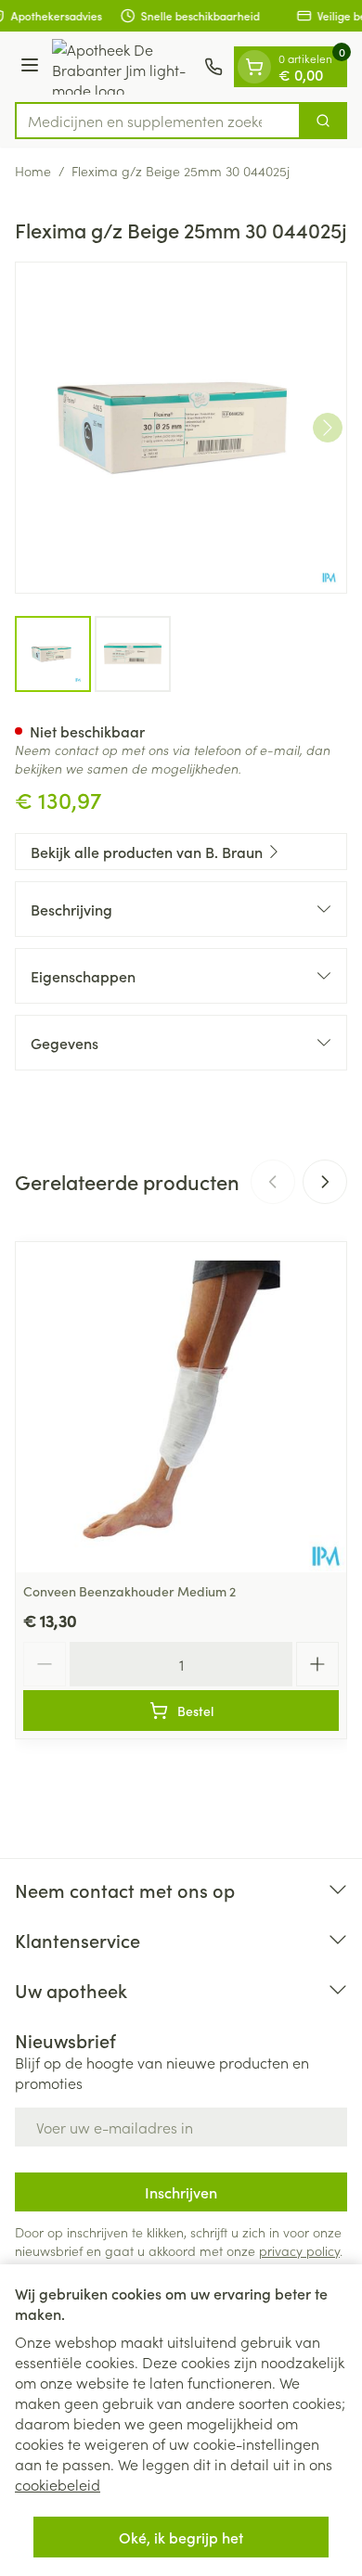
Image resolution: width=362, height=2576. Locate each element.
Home (33, 171)
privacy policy (299, 2250)
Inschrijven (181, 2192)
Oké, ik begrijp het (181, 2537)
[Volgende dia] (325, 1182)
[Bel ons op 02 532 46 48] (213, 67)
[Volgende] (328, 428)
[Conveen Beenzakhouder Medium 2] (181, 1407)
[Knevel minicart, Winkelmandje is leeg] (254, 67)
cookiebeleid (58, 2484)
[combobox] (158, 121)
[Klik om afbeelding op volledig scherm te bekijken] (181, 428)
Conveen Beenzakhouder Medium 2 (129, 1591)
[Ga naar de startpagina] (124, 67)
